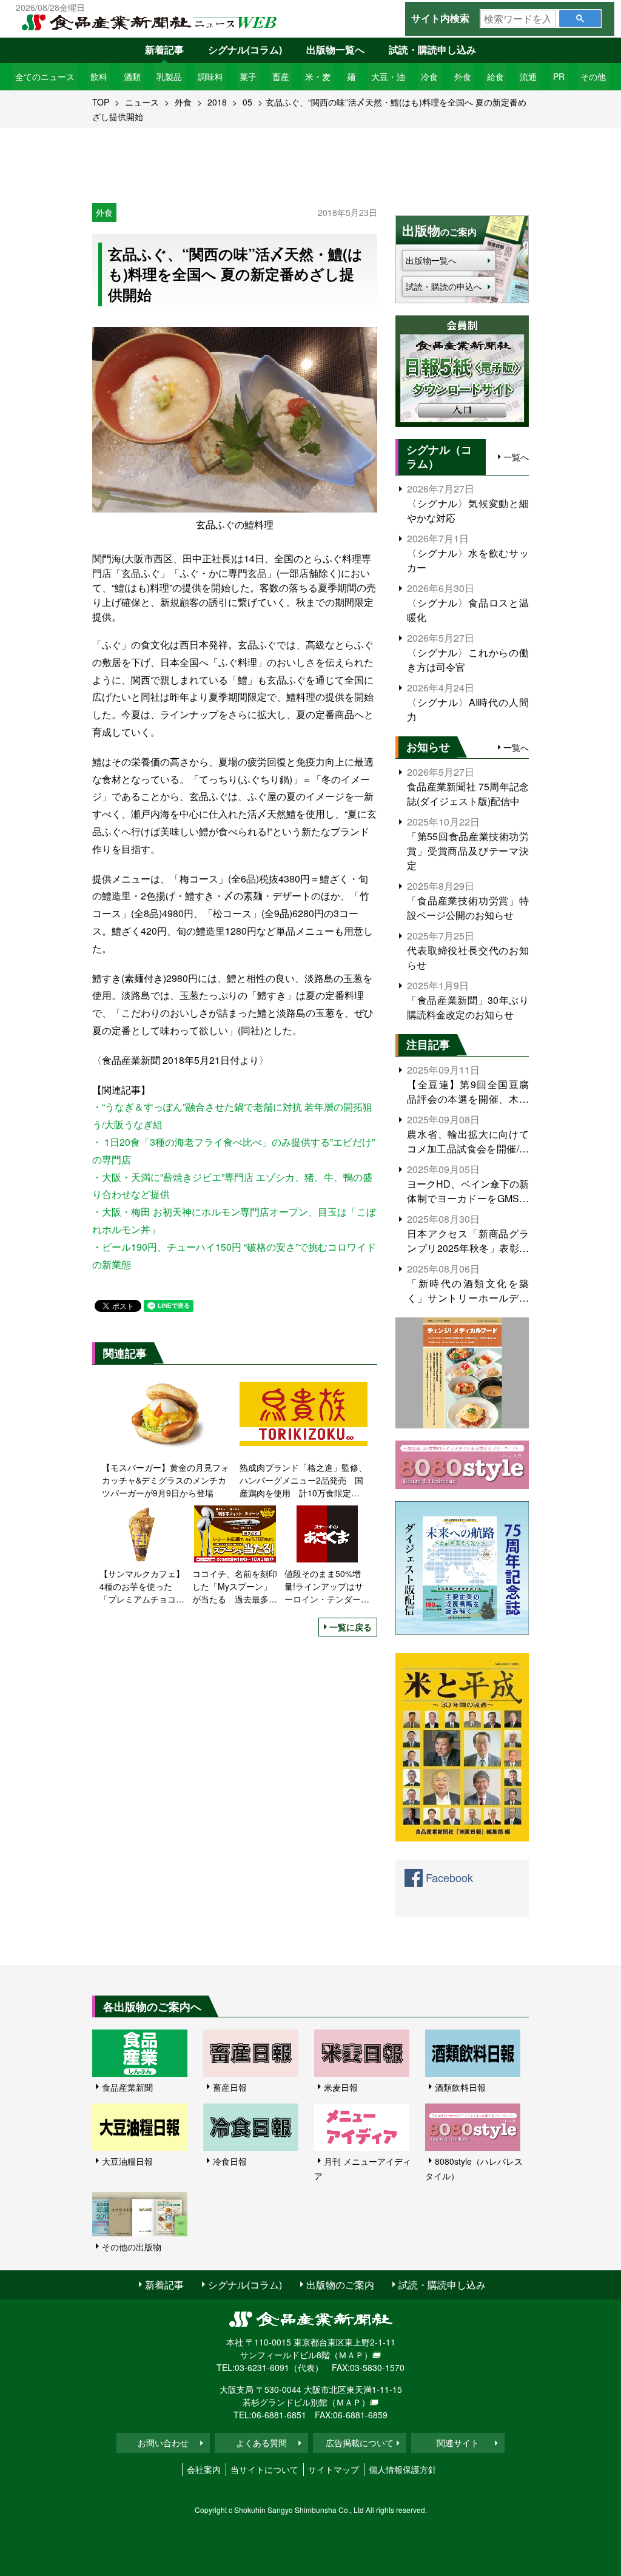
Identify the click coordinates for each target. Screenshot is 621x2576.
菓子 (248, 76)
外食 (463, 76)
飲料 (99, 76)
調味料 (210, 76)
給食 (495, 76)
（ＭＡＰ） (351, 2355)
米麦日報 (341, 2087)
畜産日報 (230, 2087)
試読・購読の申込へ (444, 286)
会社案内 (204, 2469)
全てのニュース (45, 76)
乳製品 (169, 76)
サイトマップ (334, 2469)
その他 (593, 76)
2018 (217, 102)
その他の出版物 (132, 2247)
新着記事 (164, 49)
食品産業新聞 (127, 2087)
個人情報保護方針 (403, 2469)
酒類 (132, 76)
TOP (101, 102)
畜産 (281, 76)
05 (247, 102)
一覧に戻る (351, 1627)
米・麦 (318, 76)
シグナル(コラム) (245, 49)
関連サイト (458, 2443)
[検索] (580, 18)
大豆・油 (388, 76)
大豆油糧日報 (127, 2161)
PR (559, 76)
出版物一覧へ (335, 49)
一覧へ (516, 457)
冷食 (429, 76)
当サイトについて (264, 2469)
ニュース (142, 102)
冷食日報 (230, 2161)
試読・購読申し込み (432, 49)
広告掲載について (360, 2443)
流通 (528, 76)
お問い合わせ (163, 2443)
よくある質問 (261, 2443)
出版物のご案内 (340, 2285)
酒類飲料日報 (460, 2087)
